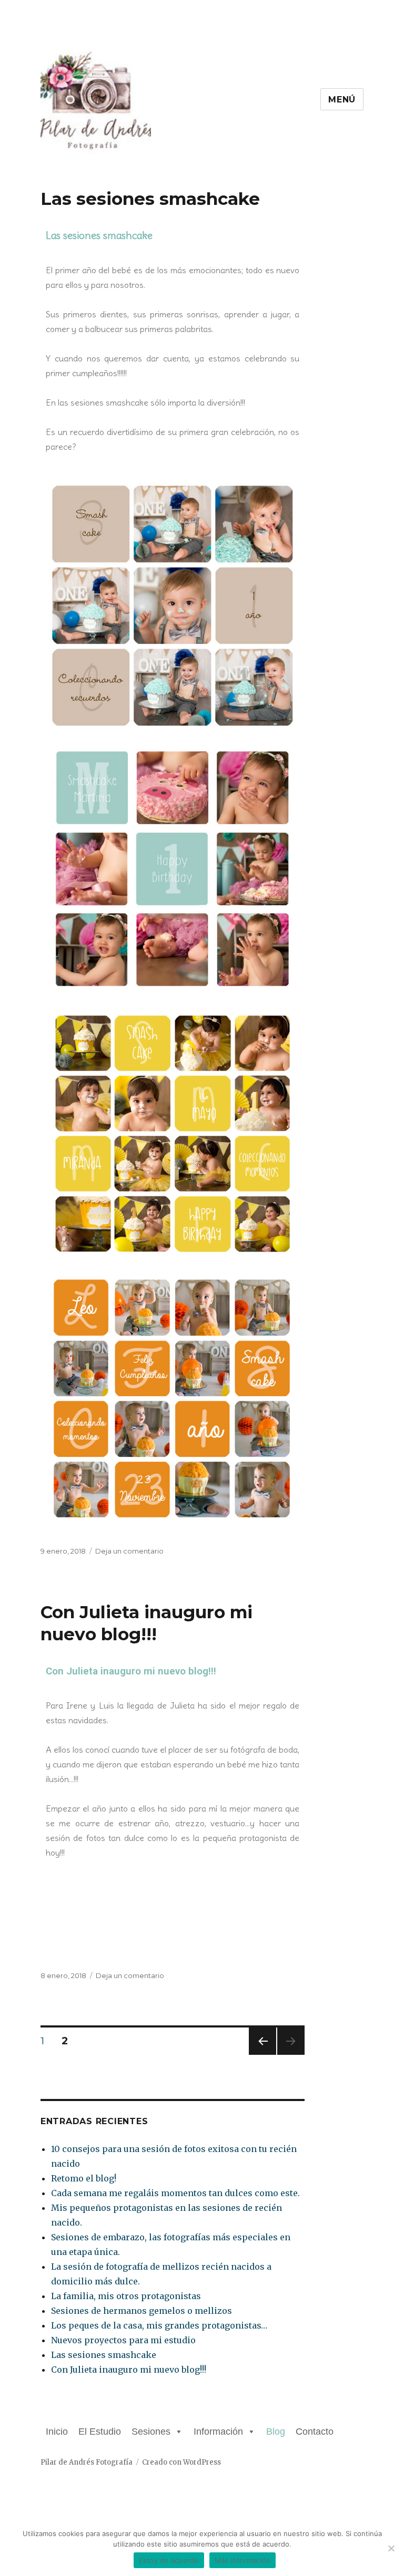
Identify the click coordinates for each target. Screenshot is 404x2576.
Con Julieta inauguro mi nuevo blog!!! (131, 1671)
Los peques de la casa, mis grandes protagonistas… (159, 2325)
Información (218, 2432)
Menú (342, 100)
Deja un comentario (129, 1551)
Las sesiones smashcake (150, 199)
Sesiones (151, 2432)
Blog (276, 2432)
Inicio (57, 2432)
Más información (243, 2560)
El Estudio (100, 2432)
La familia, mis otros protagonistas (126, 2296)
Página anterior (261, 2055)
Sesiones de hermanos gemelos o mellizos (142, 2311)
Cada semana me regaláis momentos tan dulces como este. (175, 2193)
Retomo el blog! (84, 2178)
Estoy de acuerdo (169, 2560)
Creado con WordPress (181, 2462)
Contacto (315, 2432)
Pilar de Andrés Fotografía (87, 2462)
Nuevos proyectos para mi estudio (123, 2340)
